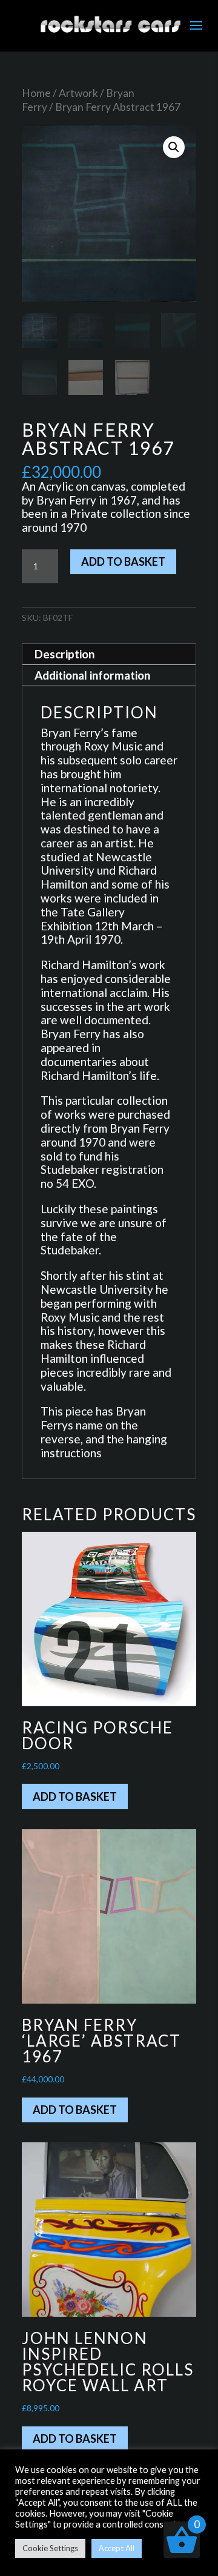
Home (36, 93)
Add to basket (123, 561)
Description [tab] (64, 654)
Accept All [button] (117, 2548)
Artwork (78, 93)
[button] (174, 147)
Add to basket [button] (75, 1796)
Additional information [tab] (92, 675)
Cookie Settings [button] (50, 2548)
